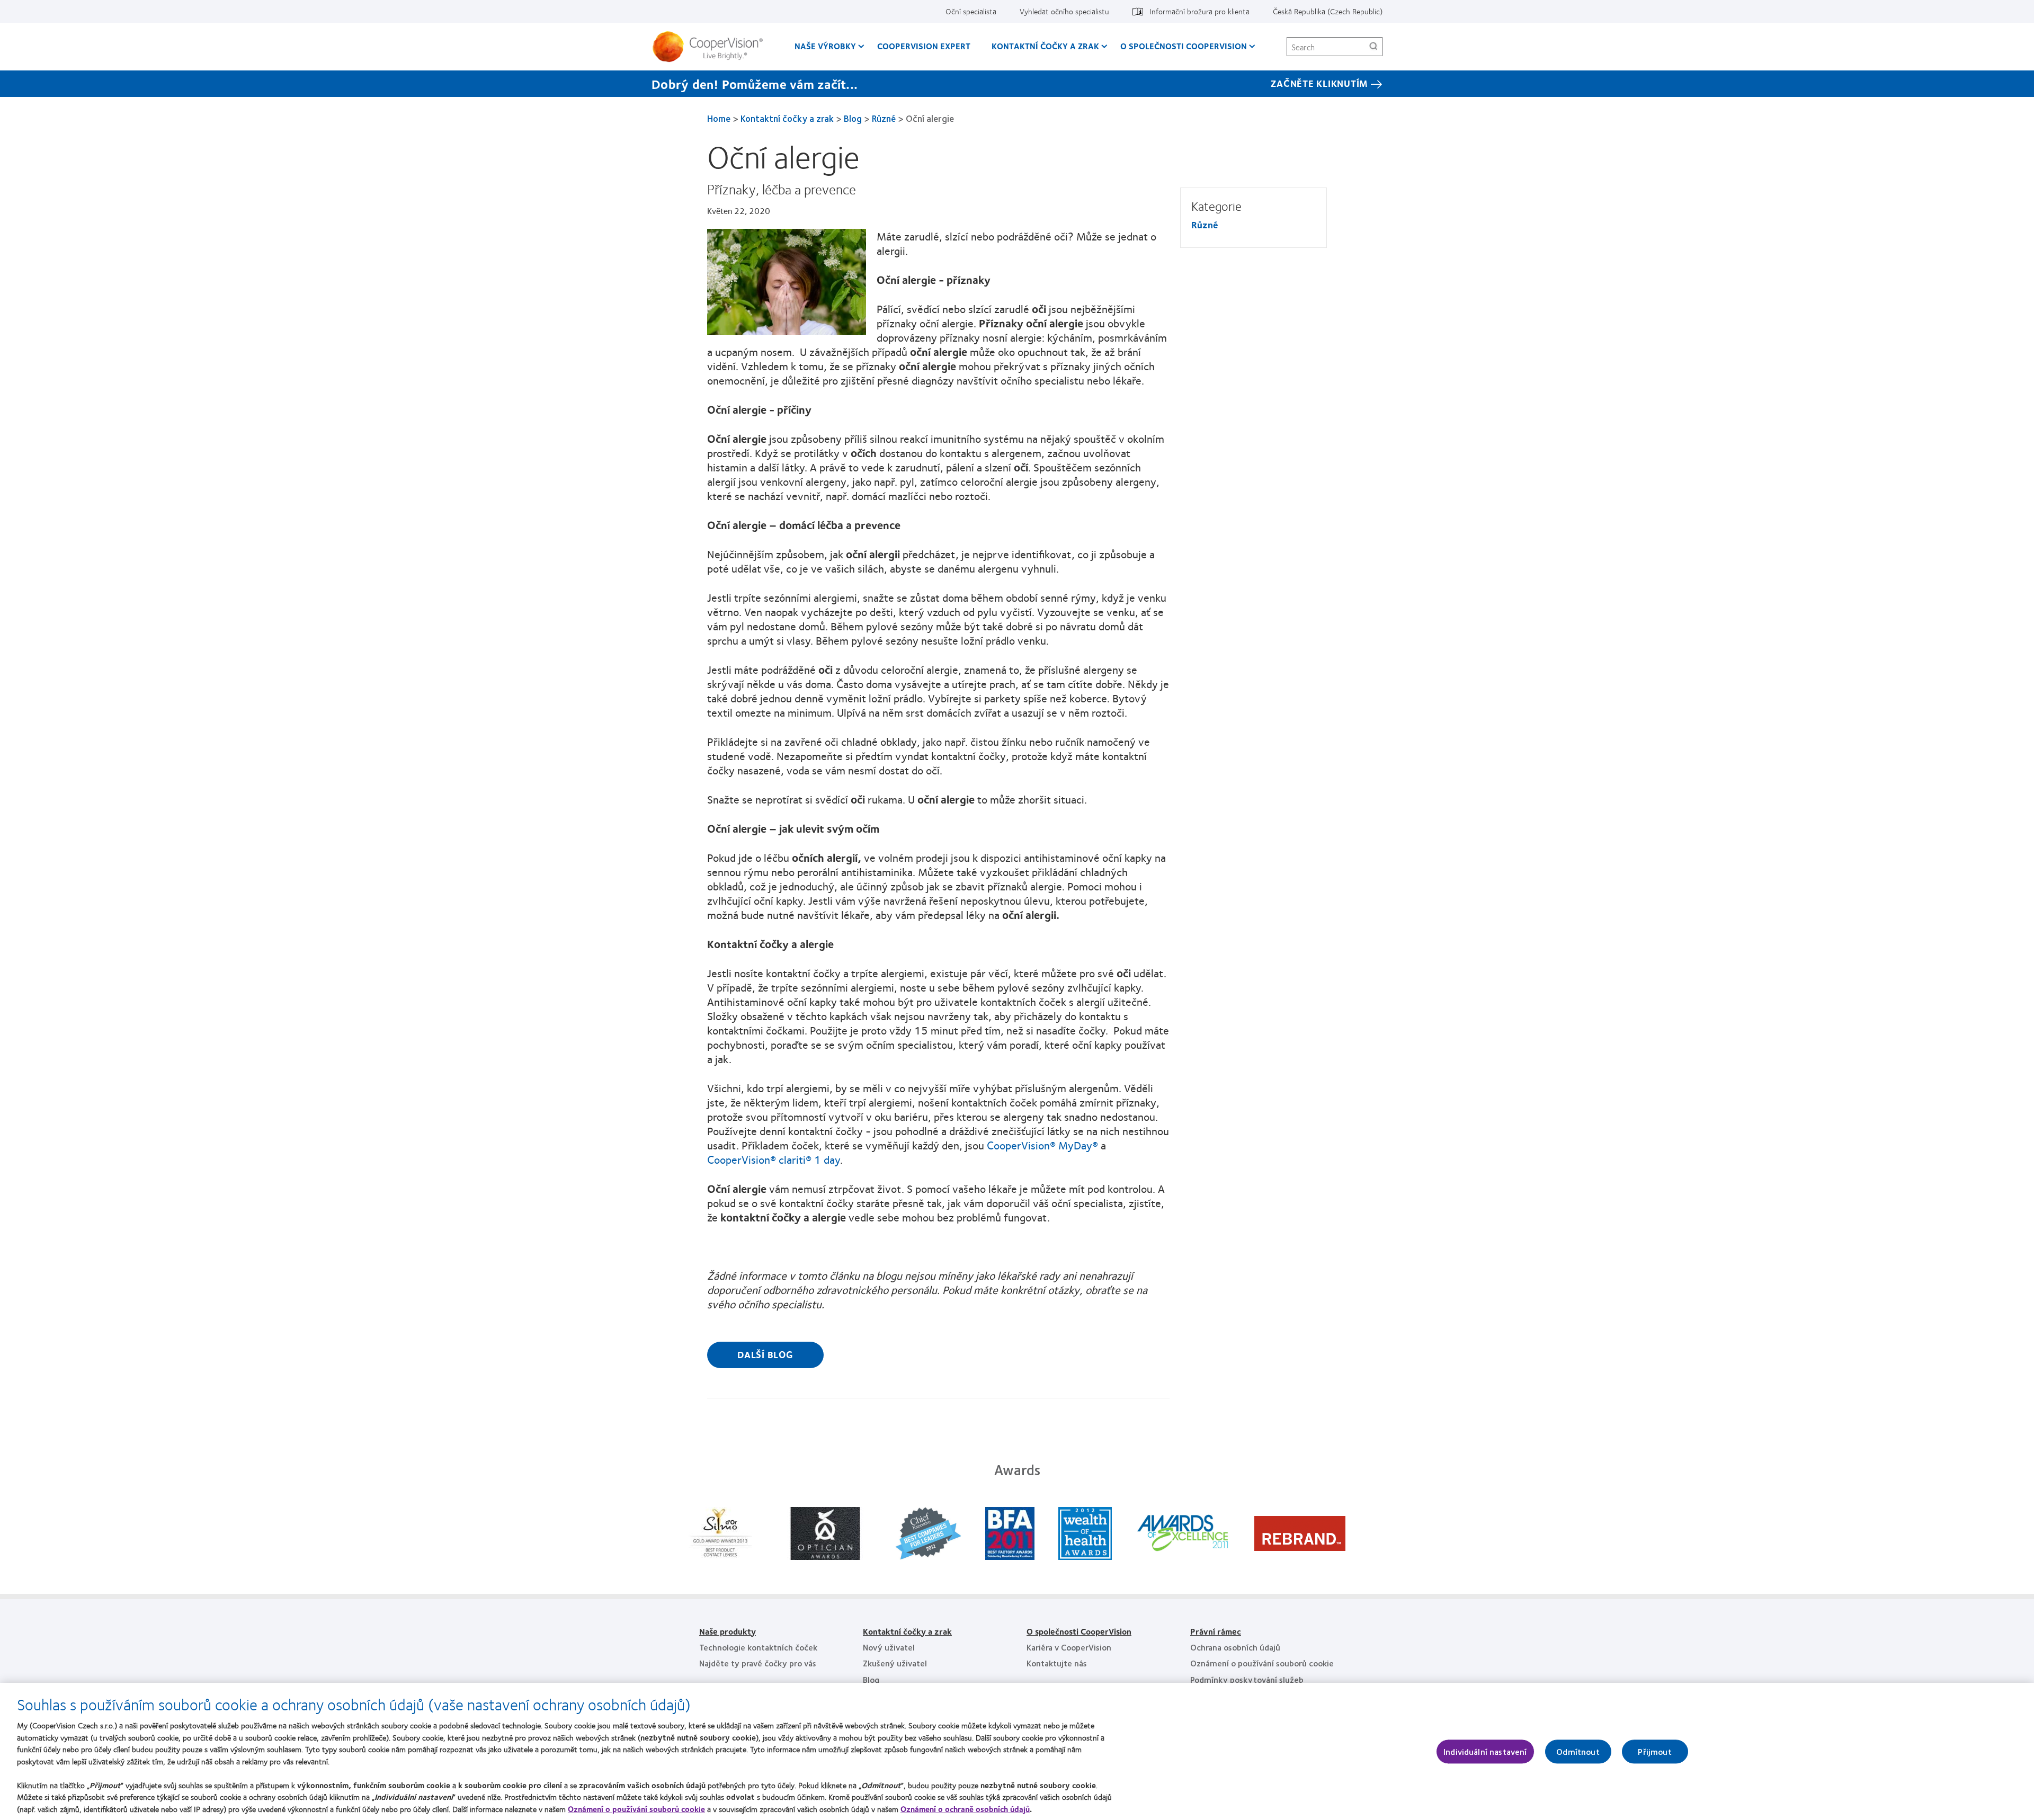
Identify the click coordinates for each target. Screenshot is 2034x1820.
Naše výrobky (825, 46)
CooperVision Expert (924, 46)
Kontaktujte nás (1057, 1663)
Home (719, 118)
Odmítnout (1578, 1751)
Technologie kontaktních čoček (758, 1647)
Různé (884, 118)
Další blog (765, 1354)
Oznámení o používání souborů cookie (1262, 1663)
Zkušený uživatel (895, 1663)
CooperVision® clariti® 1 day (774, 1159)
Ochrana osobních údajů (1235, 1647)
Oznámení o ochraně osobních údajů (965, 1809)
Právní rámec (1216, 1631)
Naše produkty (728, 1631)
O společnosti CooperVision (1184, 46)
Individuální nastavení (1485, 1751)
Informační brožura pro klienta (1199, 11)
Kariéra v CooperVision (1069, 1647)
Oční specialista (971, 11)
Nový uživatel (889, 1647)
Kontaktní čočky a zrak (1045, 46)
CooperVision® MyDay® (1042, 1145)
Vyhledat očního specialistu (1064, 11)
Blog (853, 118)
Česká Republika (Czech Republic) (1328, 11)
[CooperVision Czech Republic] (712, 47)
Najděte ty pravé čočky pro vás (758, 1663)
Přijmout (1654, 1751)
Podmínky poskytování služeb (1247, 1679)
